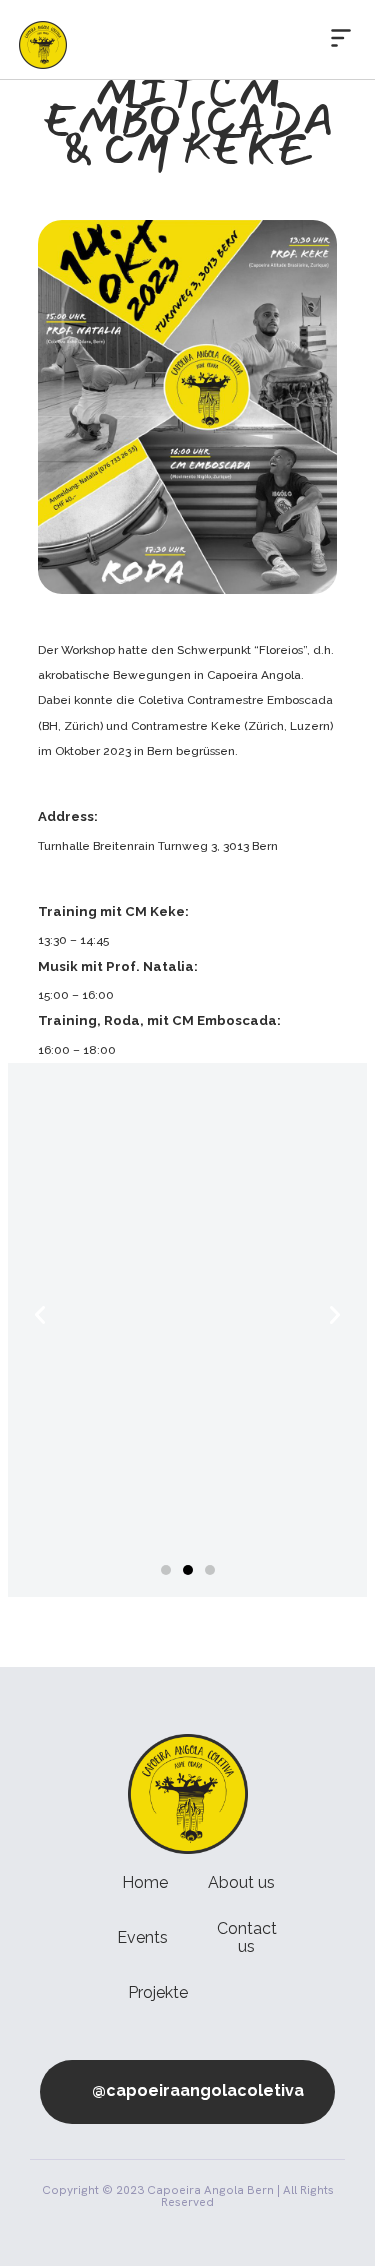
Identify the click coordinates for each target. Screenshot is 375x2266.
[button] (341, 39)
